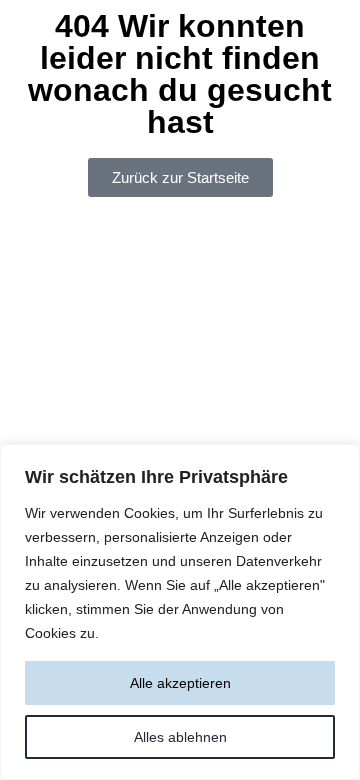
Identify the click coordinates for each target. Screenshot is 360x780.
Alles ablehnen (180, 737)
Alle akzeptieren (180, 683)
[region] (180, 612)
